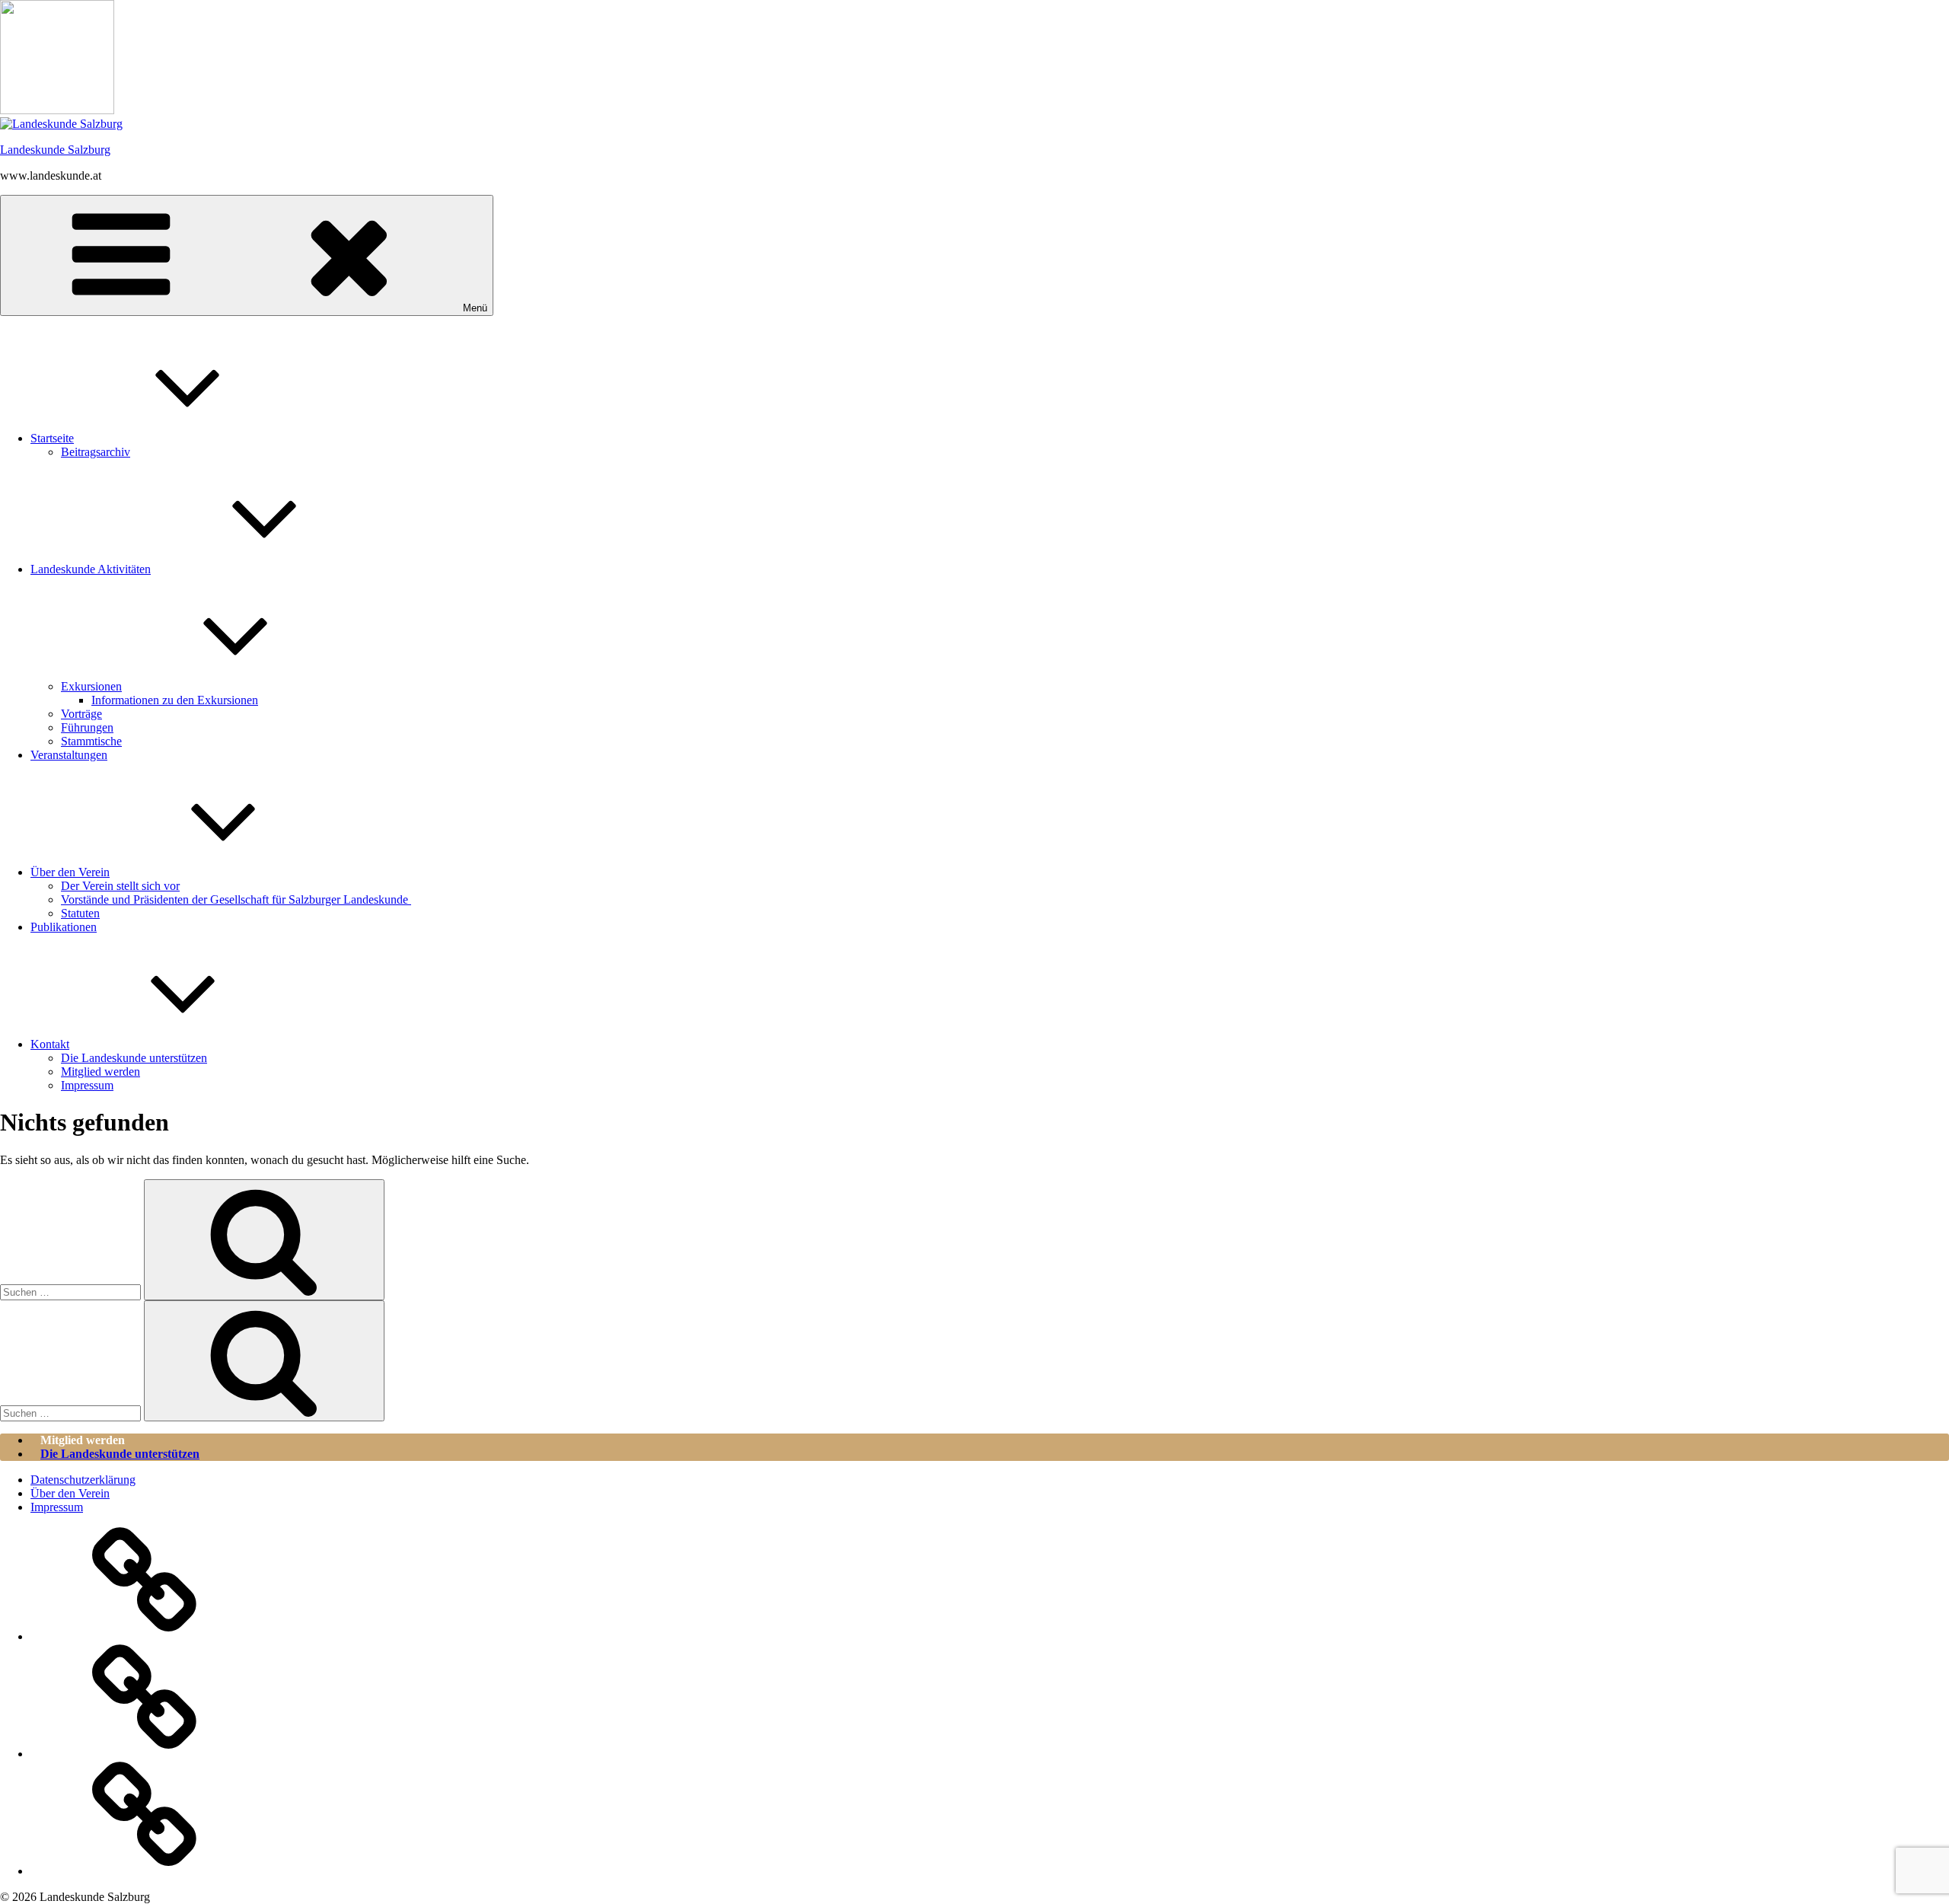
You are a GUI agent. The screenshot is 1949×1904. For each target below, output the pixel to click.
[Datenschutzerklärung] (145, 1636)
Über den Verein (70, 872)
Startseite (52, 438)
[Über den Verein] (145, 1754)
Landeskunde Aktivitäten (91, 569)
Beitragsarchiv (96, 452)
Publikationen (64, 927)
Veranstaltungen (69, 755)
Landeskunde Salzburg (55, 150)
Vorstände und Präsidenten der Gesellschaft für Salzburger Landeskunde (236, 899)
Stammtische (91, 741)
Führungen (87, 727)
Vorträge (81, 714)
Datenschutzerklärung (83, 1480)
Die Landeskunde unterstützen (134, 1058)
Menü (475, 308)
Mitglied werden (100, 1072)
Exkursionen (91, 686)
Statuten (80, 913)
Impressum (87, 1085)
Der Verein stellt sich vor (120, 886)
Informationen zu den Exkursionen (175, 700)
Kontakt (50, 1044)
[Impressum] (145, 1871)
